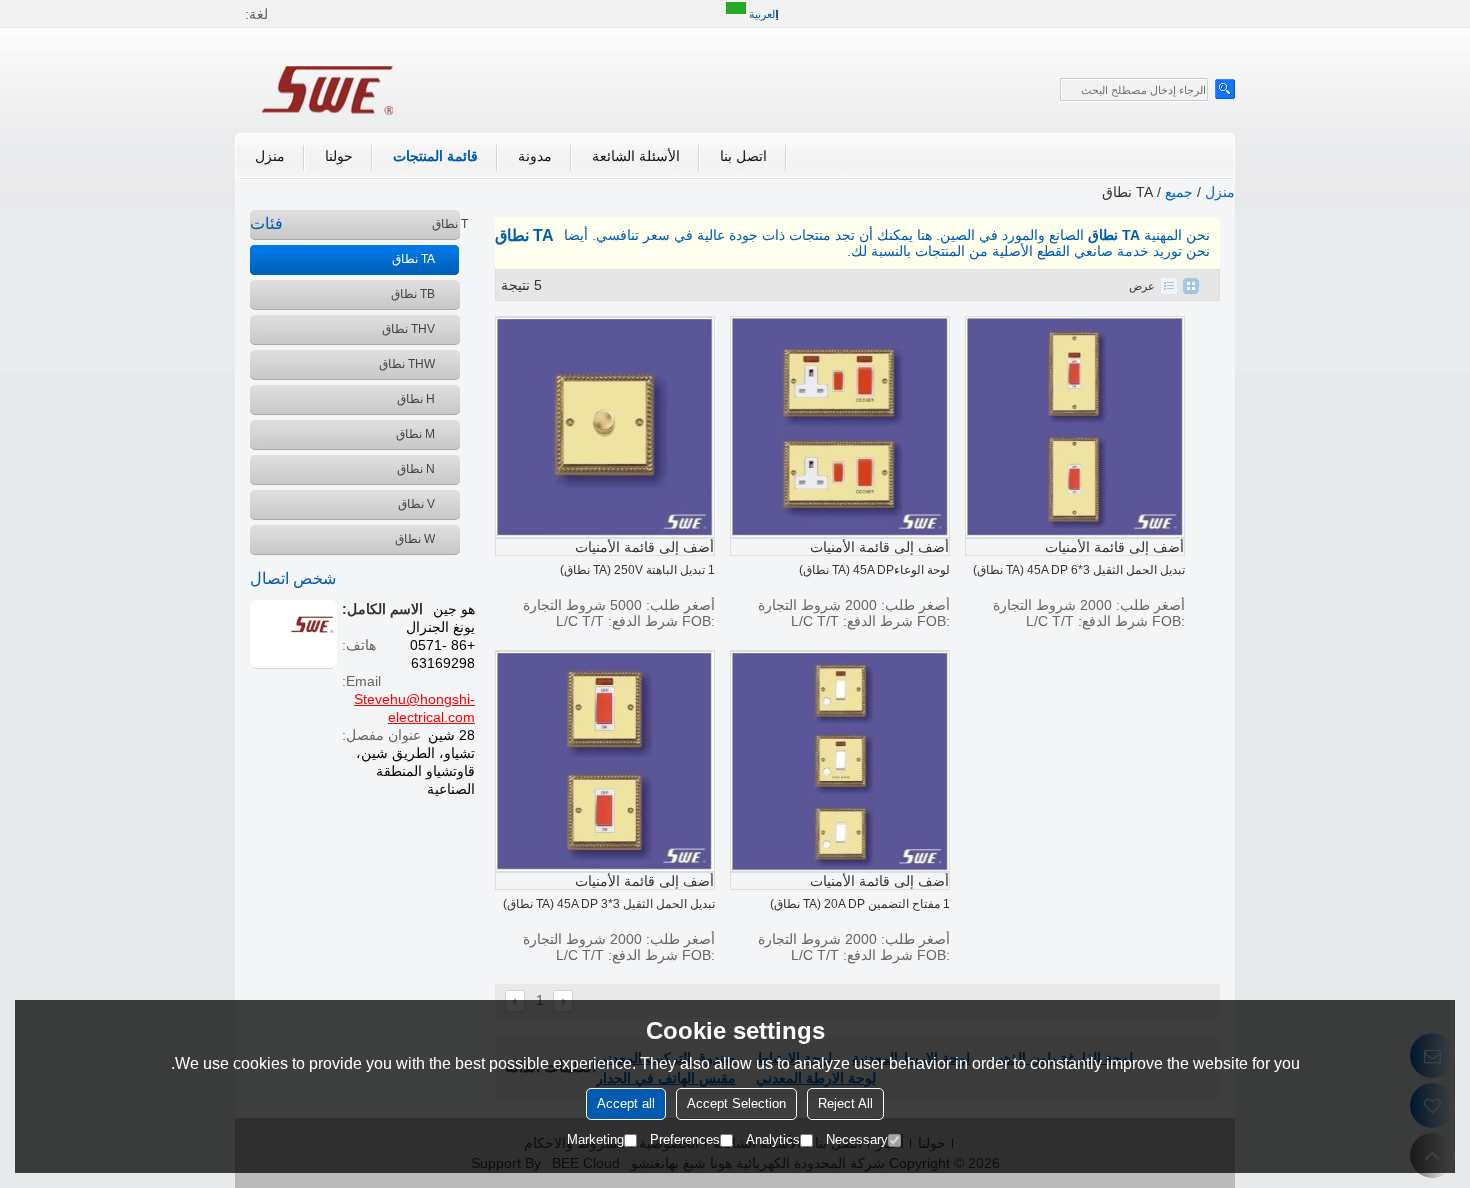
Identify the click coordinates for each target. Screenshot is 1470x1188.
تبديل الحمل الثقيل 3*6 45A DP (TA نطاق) (1079, 570)
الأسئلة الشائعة (636, 156)
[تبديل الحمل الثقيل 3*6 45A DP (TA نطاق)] (1075, 427)
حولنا (339, 156)
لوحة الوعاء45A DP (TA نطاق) (874, 570)
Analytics (773, 1140)
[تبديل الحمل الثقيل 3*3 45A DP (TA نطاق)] (605, 761)
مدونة (535, 156)
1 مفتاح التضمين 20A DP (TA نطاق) (860, 904)
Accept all (626, 1104)
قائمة (1169, 286)
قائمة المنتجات (435, 156)
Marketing (595, 1140)
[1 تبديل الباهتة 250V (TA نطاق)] (605, 427)
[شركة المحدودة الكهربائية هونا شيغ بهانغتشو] (330, 88)
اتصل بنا (743, 156)
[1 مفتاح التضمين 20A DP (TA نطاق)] (840, 761)
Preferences (685, 1140)
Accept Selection (736, 1104)
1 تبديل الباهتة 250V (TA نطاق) (637, 570)
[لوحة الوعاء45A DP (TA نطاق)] (840, 427)
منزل (270, 156)
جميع (1179, 192)
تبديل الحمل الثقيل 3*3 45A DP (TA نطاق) (609, 904)
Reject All (845, 1104)
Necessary (857, 1140)
